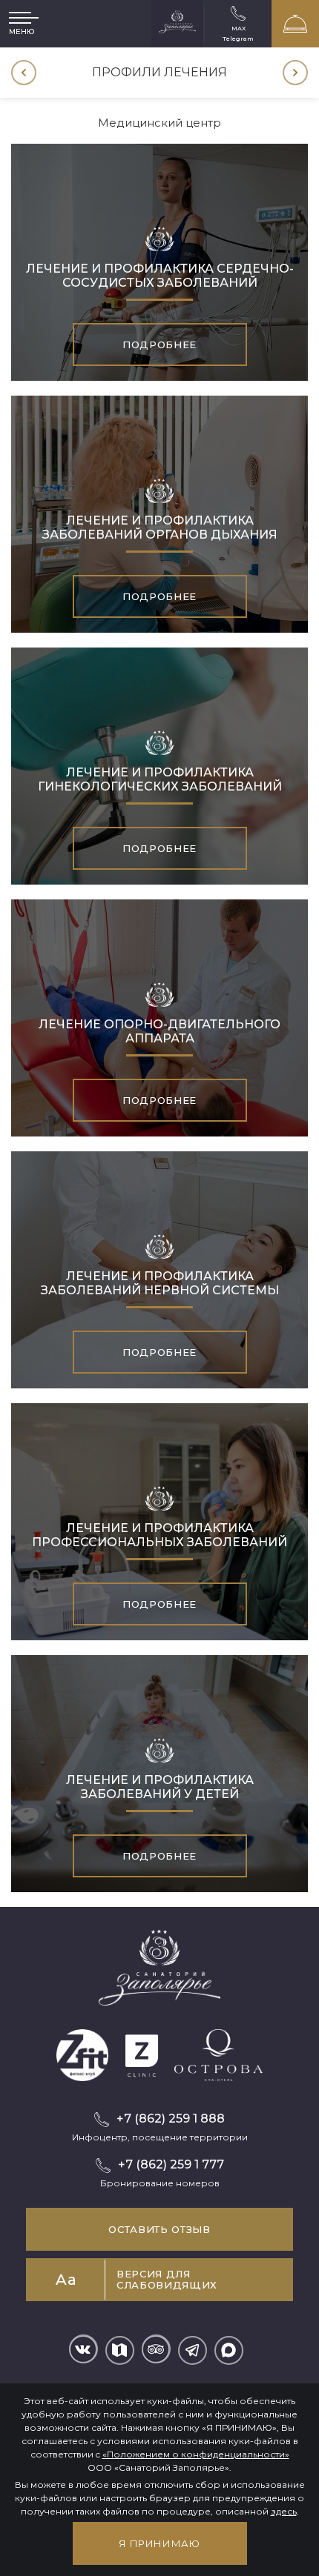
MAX (239, 28)
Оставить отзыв (159, 2229)
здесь (284, 2511)
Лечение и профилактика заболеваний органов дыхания (160, 527)
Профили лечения (159, 72)
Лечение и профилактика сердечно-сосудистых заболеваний (160, 276)
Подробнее (159, 345)
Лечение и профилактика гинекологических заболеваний (160, 779)
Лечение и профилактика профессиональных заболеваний (159, 1535)
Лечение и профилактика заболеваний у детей (160, 1787)
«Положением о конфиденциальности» (196, 2454)
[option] (159, 73)
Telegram (238, 38)
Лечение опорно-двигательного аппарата (159, 1031)
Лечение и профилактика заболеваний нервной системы (160, 1283)
